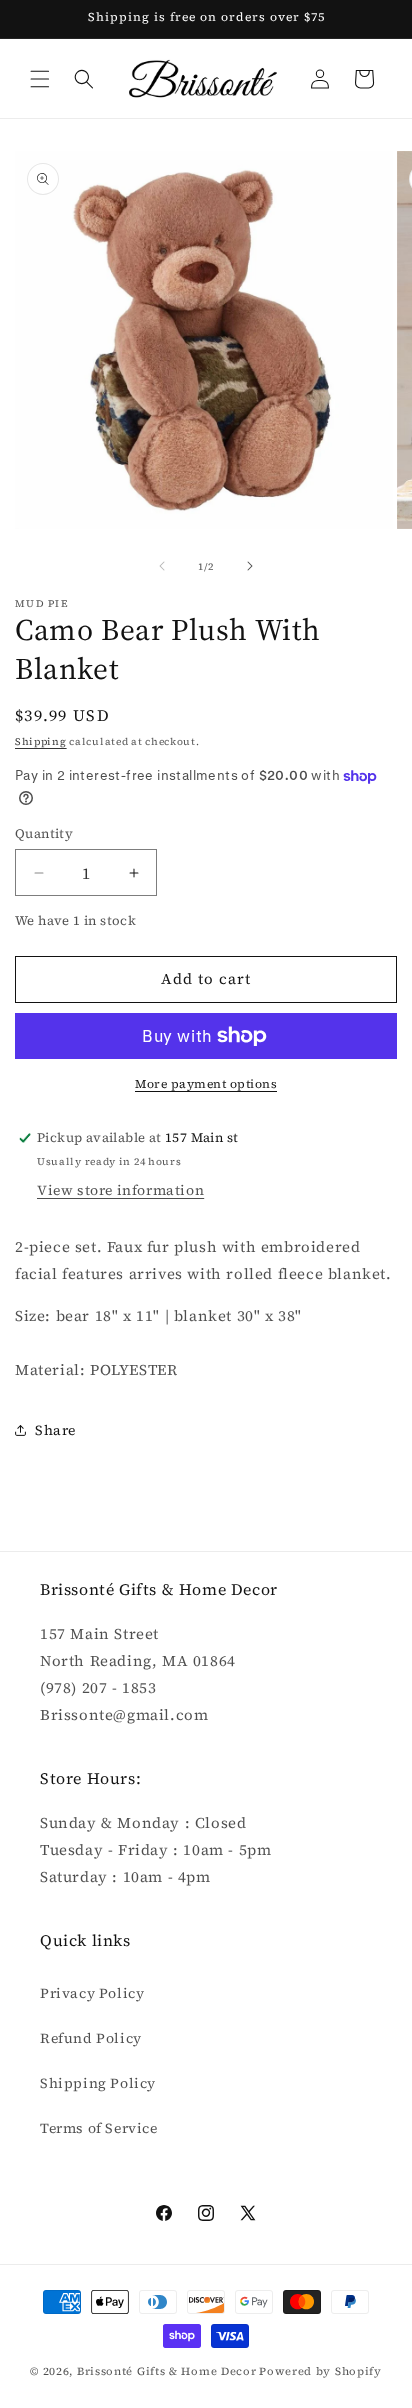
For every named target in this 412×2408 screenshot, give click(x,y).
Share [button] (55, 1430)
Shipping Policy (98, 2083)
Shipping (41, 741)
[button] (40, 79)
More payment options (206, 1084)
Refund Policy (91, 2038)
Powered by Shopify (320, 2371)
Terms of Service (99, 2128)
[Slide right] (250, 566)
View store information (120, 1190)
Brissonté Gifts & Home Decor (167, 2371)
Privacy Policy (92, 1993)
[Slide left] (162, 566)
